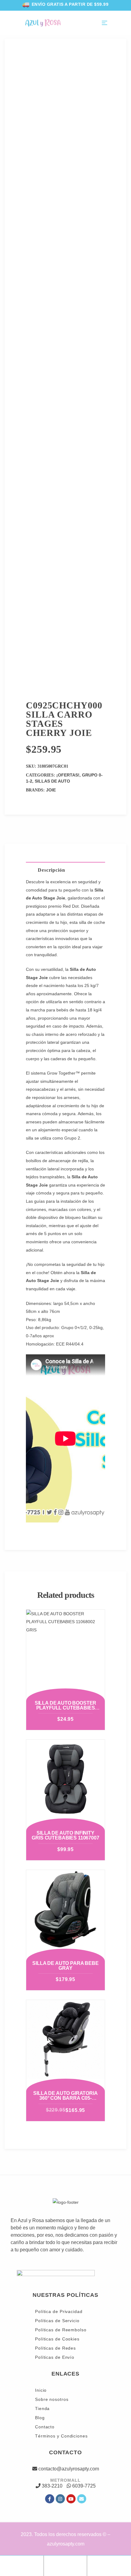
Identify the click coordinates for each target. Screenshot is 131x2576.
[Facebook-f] (50, 2499)
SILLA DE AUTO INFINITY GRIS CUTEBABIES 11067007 (65, 1835)
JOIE (51, 790)
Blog (40, 2418)
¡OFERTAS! (68, 775)
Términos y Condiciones (61, 2436)
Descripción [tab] (51, 870)
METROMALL (65, 2480)
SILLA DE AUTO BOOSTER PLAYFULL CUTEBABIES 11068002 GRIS (66, 1708)
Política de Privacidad (59, 2311)
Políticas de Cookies (57, 2339)
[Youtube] (71, 2499)
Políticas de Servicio (57, 2321)
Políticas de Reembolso (61, 2330)
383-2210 (52, 2486)
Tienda (42, 2408)
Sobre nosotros (52, 2399)
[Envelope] (82, 2499)
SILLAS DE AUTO (52, 781)
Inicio (41, 2390)
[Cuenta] (65, 2564)
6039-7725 (84, 2486)
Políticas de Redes (55, 2348)
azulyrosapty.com (66, 2544)
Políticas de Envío (55, 2357)
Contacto (45, 2427)
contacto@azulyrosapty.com (69, 2469)
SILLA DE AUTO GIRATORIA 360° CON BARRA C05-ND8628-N (65, 2098)
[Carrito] (109, 2564)
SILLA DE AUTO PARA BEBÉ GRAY (65, 1966)
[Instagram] (60, 2499)
